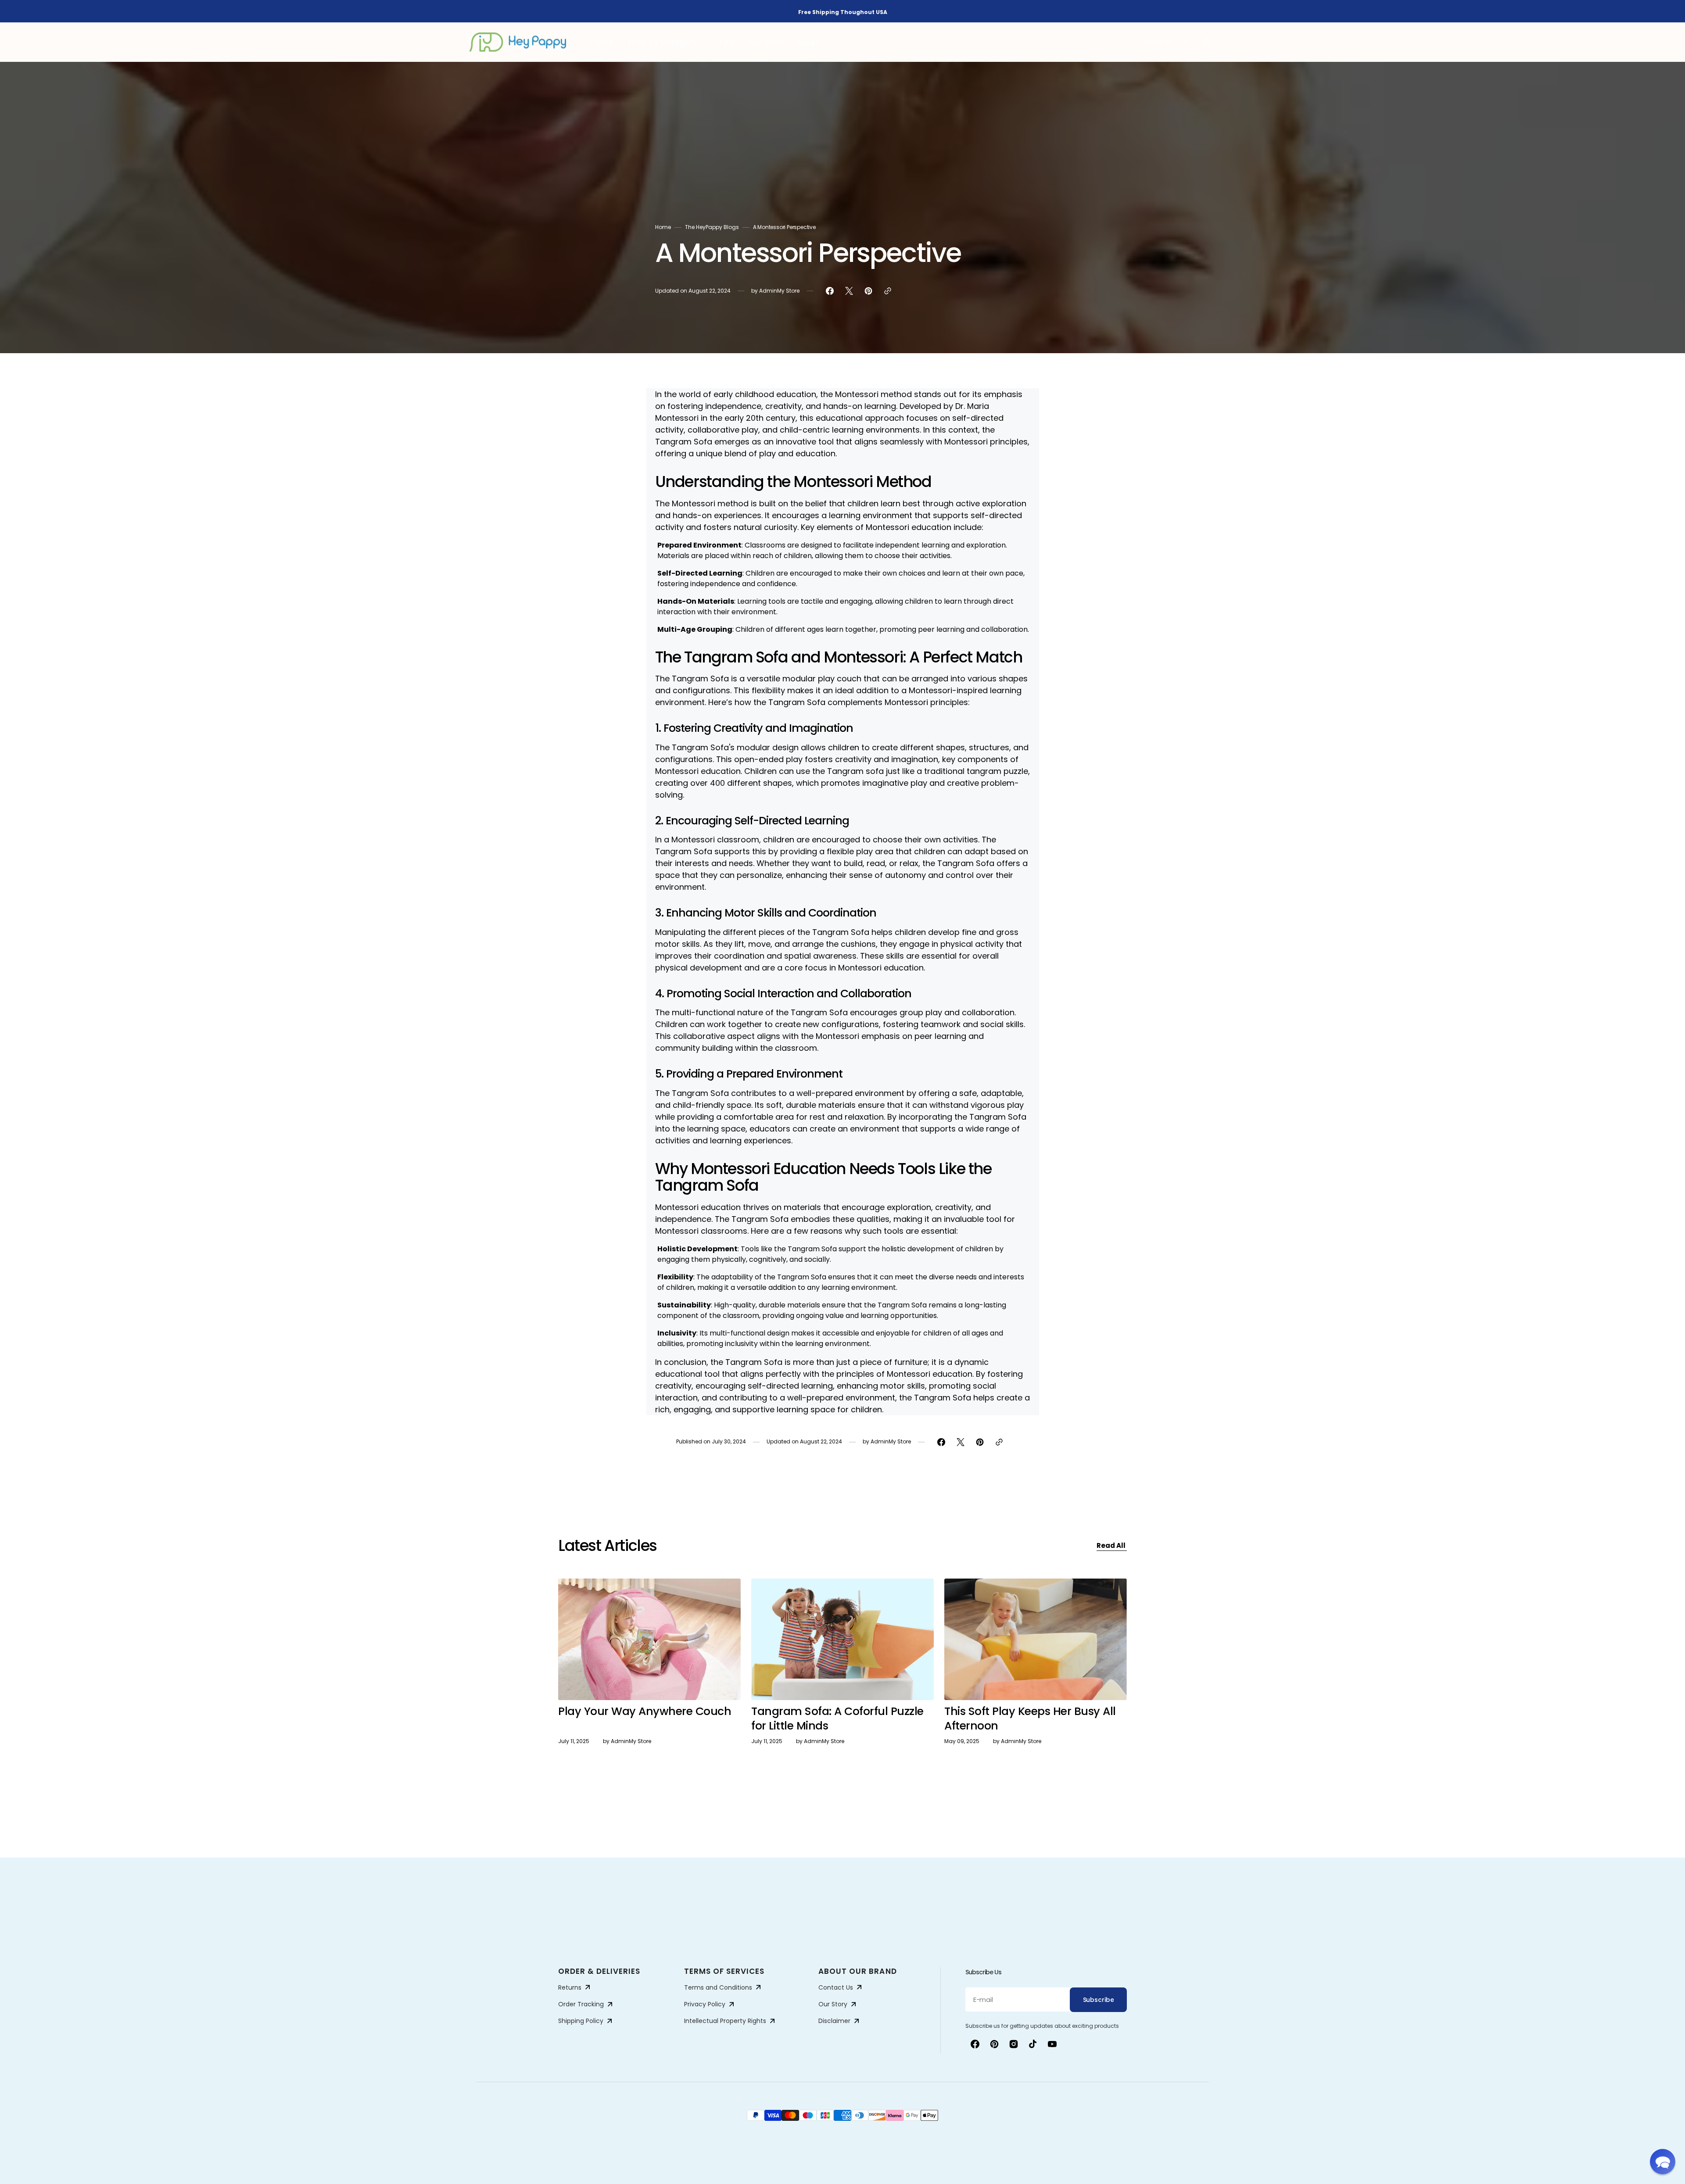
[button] (1153, 42)
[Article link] (649, 1683)
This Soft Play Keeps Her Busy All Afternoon (1030, 1719)
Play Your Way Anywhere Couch (645, 1711)
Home (663, 227)
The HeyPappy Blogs (712, 227)
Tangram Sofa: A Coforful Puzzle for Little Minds (837, 1719)
